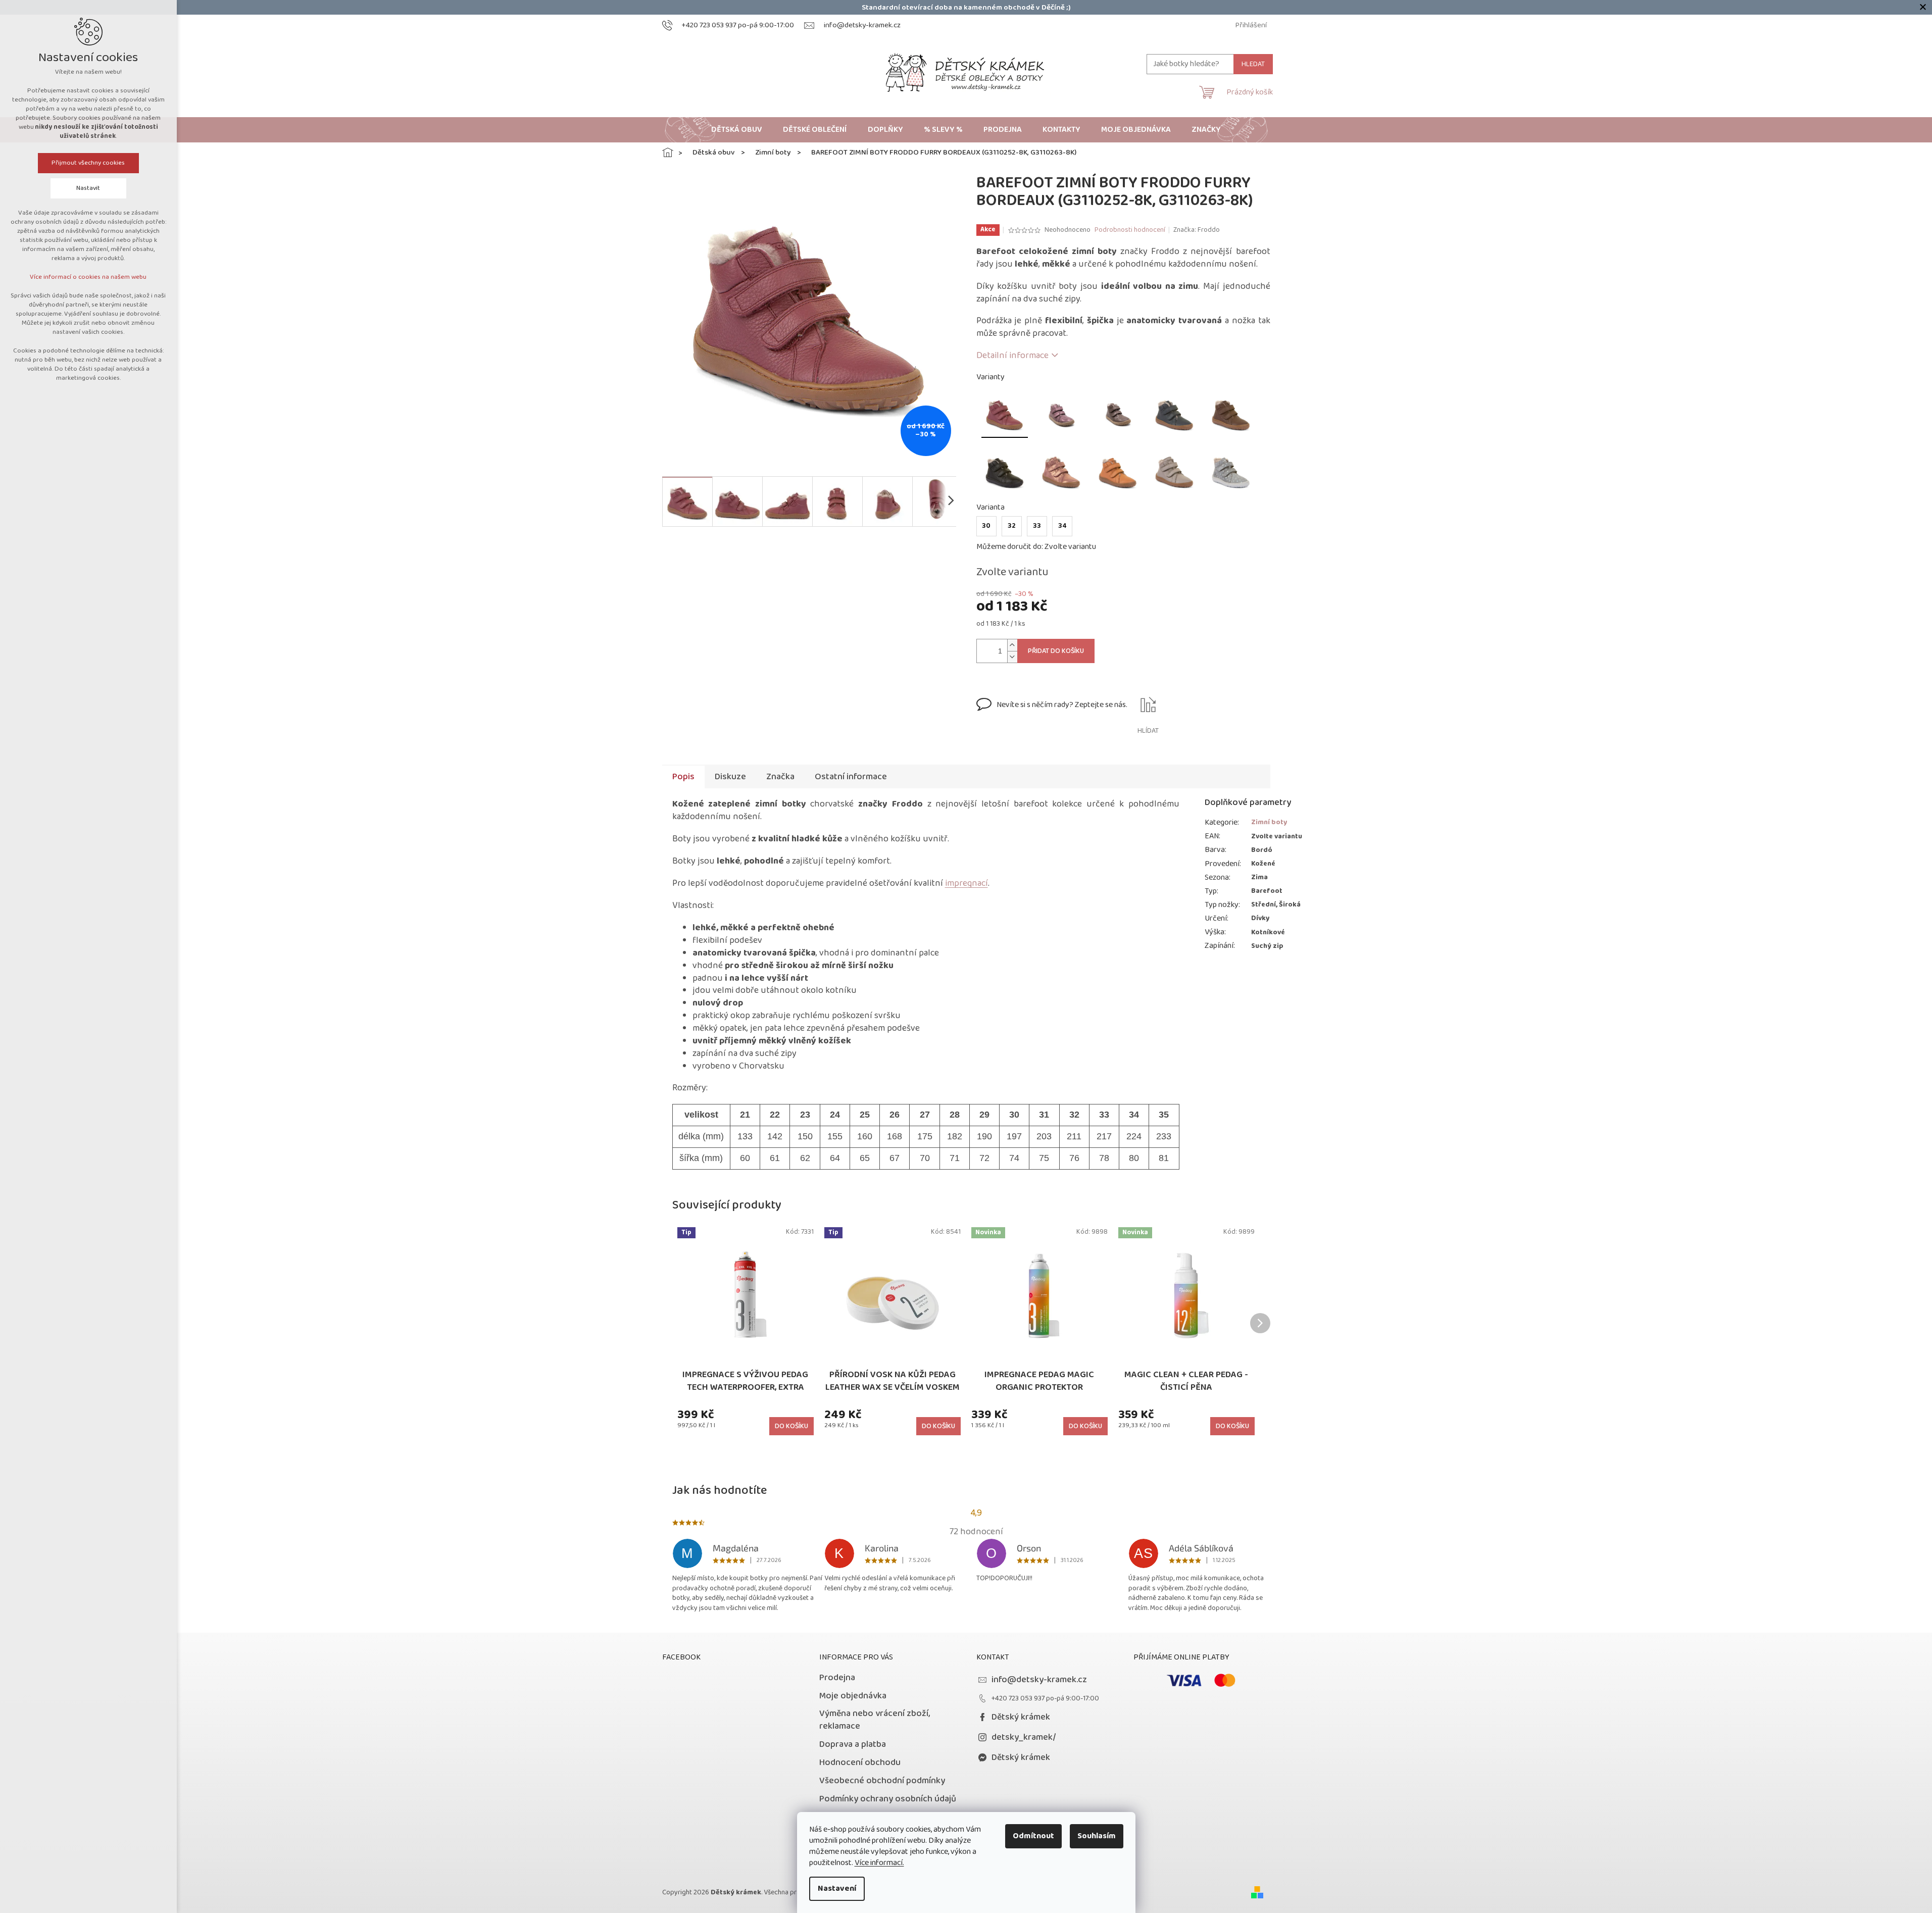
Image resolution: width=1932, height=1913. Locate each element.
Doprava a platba (853, 1744)
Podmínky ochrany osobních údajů (888, 1799)
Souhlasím (1097, 1836)
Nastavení (837, 1889)
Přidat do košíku (1056, 651)
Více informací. (879, 1863)
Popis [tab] (683, 777)
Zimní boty (1269, 822)
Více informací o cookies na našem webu (89, 277)
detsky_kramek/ (1024, 1737)
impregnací (967, 883)
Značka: (1197, 230)
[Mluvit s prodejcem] (1052, 717)
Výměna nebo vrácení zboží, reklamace (875, 1720)
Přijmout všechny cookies (89, 163)
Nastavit (89, 188)
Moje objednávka (853, 1696)
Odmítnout (1033, 1836)
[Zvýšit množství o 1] (1012, 645)
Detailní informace (1012, 356)
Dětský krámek (1021, 1717)
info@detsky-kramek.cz (1039, 1680)
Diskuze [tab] (730, 777)
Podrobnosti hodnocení (1130, 230)
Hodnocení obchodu (860, 1763)
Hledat (1253, 64)
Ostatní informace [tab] (851, 777)
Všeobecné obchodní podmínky (882, 1781)
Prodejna (837, 1678)
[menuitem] (737, 130)
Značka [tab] (780, 777)
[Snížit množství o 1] (1012, 657)
